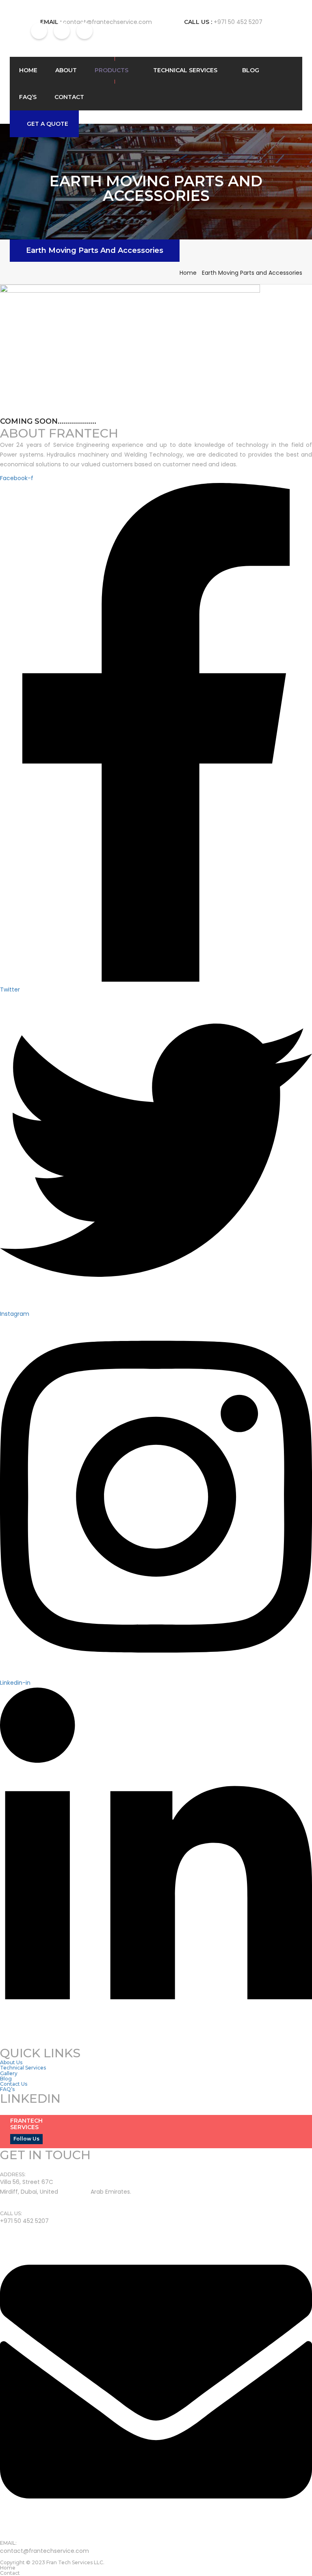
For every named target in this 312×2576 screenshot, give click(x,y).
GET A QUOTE (48, 124)
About (66, 70)
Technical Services (185, 70)
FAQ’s (28, 97)
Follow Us (26, 2139)
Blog (251, 70)
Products (112, 70)
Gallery (9, 2073)
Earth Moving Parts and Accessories (95, 250)
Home (28, 70)
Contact (69, 97)
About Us (11, 2062)
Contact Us (14, 2084)
